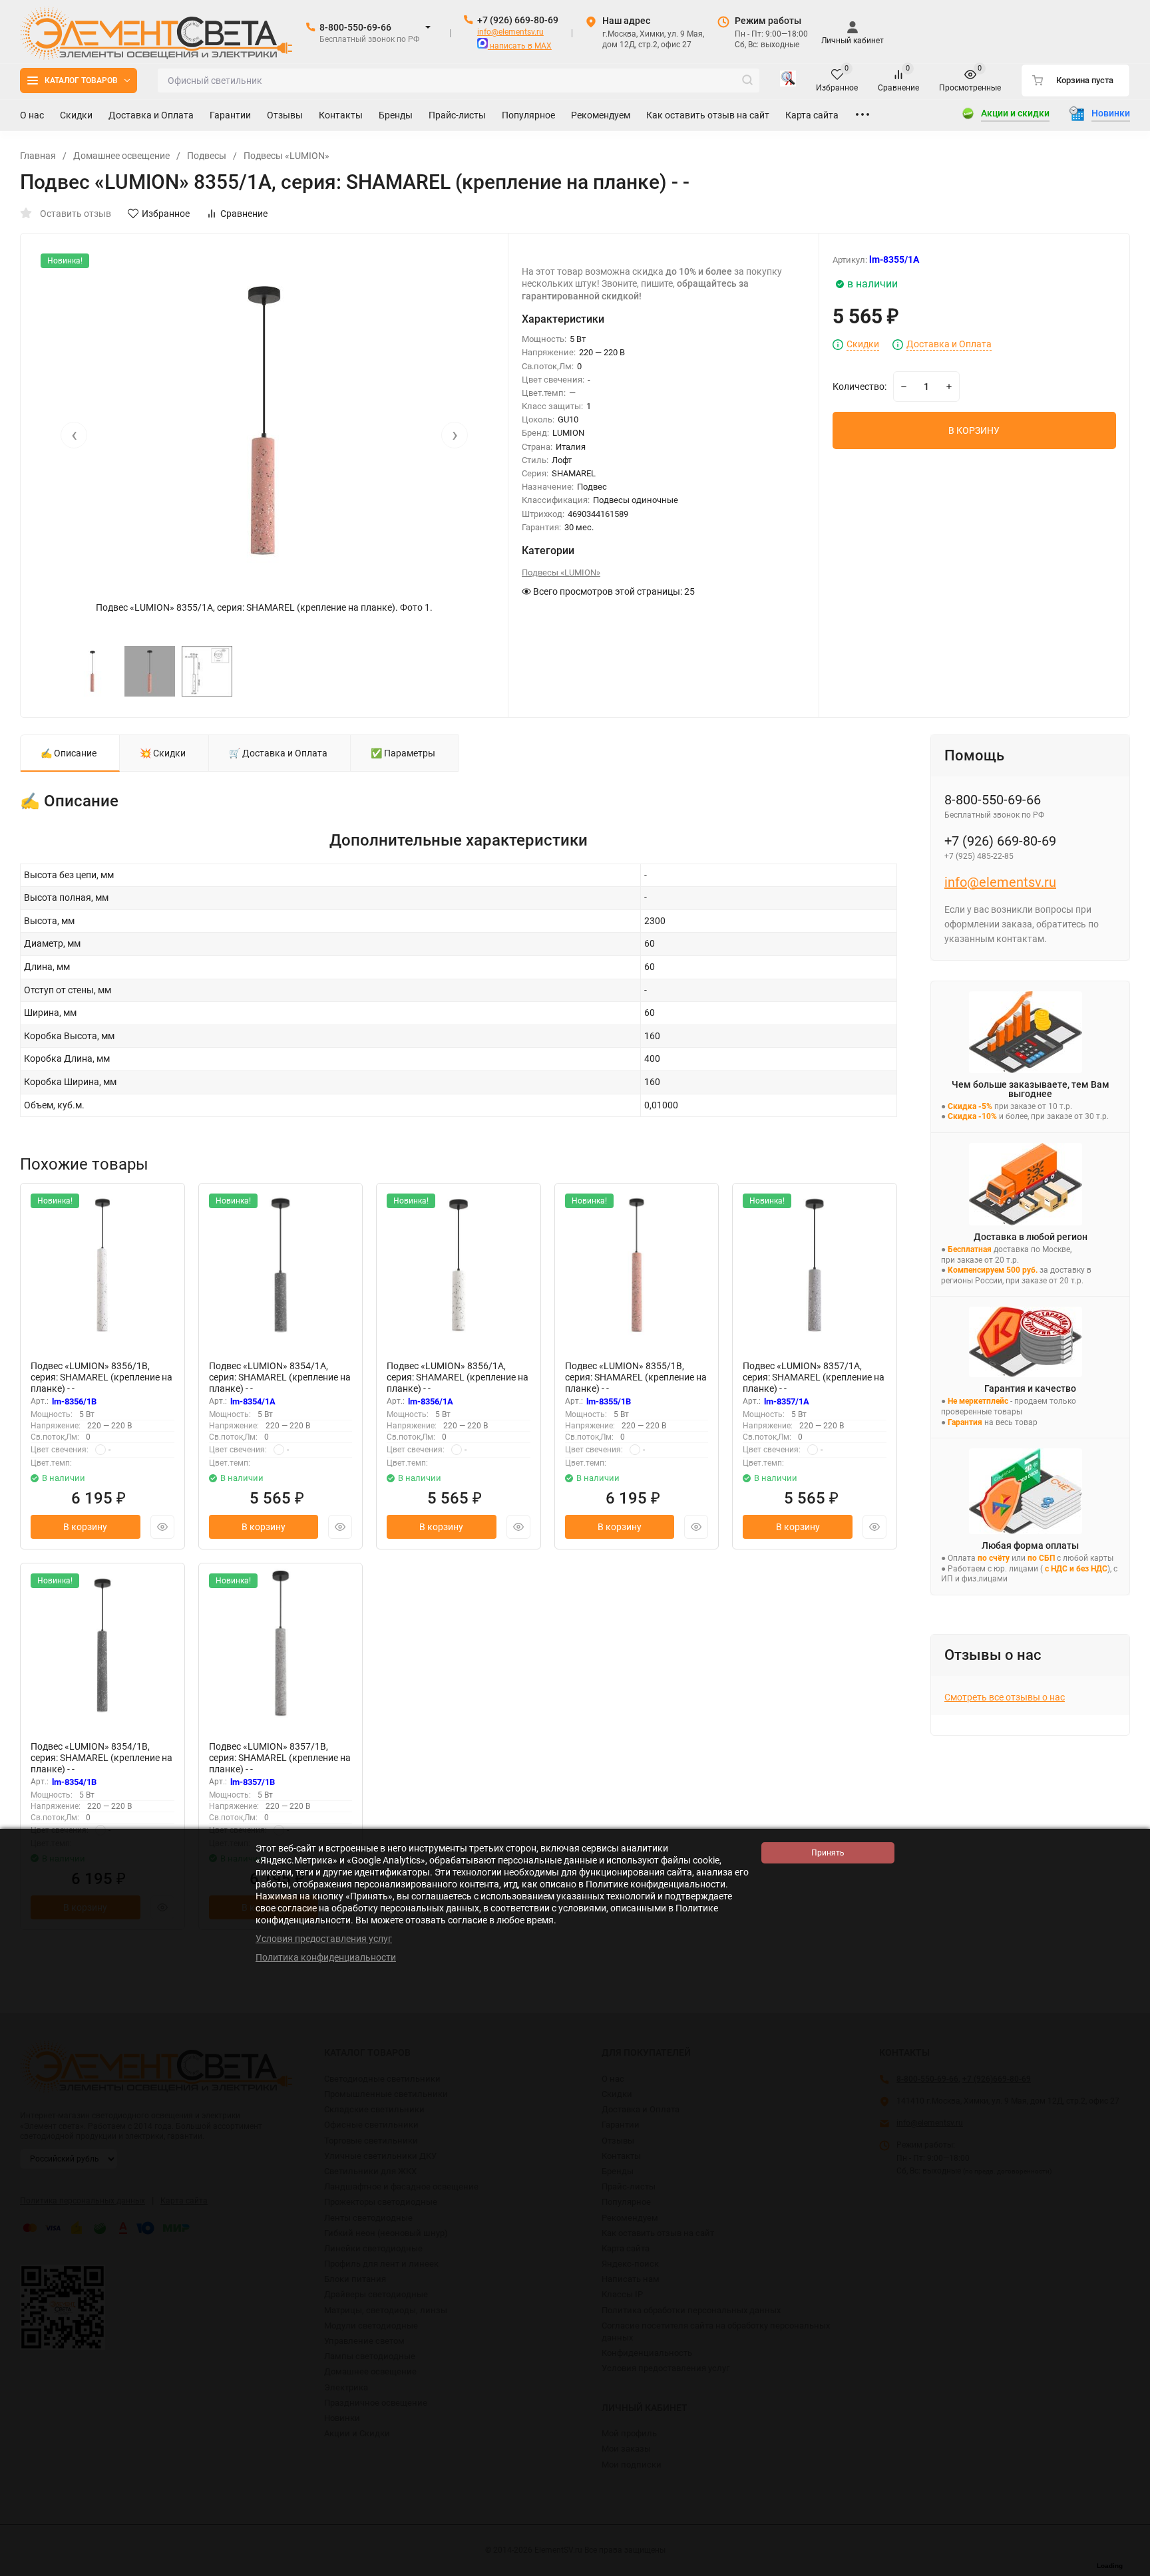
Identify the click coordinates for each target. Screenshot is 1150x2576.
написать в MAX (520, 46)
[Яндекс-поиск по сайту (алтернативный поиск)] (788, 80)
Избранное (166, 214)
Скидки (863, 344)
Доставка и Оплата (949, 344)
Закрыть (1129, 2569)
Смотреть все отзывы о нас (1005, 1697)
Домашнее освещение (121, 156)
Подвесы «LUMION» (287, 156)
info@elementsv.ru (510, 32)
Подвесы (207, 156)
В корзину (85, 1527)
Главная (38, 156)
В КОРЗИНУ (974, 430)
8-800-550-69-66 (355, 27)
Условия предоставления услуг (324, 1939)
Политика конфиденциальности (326, 1957)
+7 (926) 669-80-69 (518, 20)
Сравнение (244, 214)
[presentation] (74, 435)
